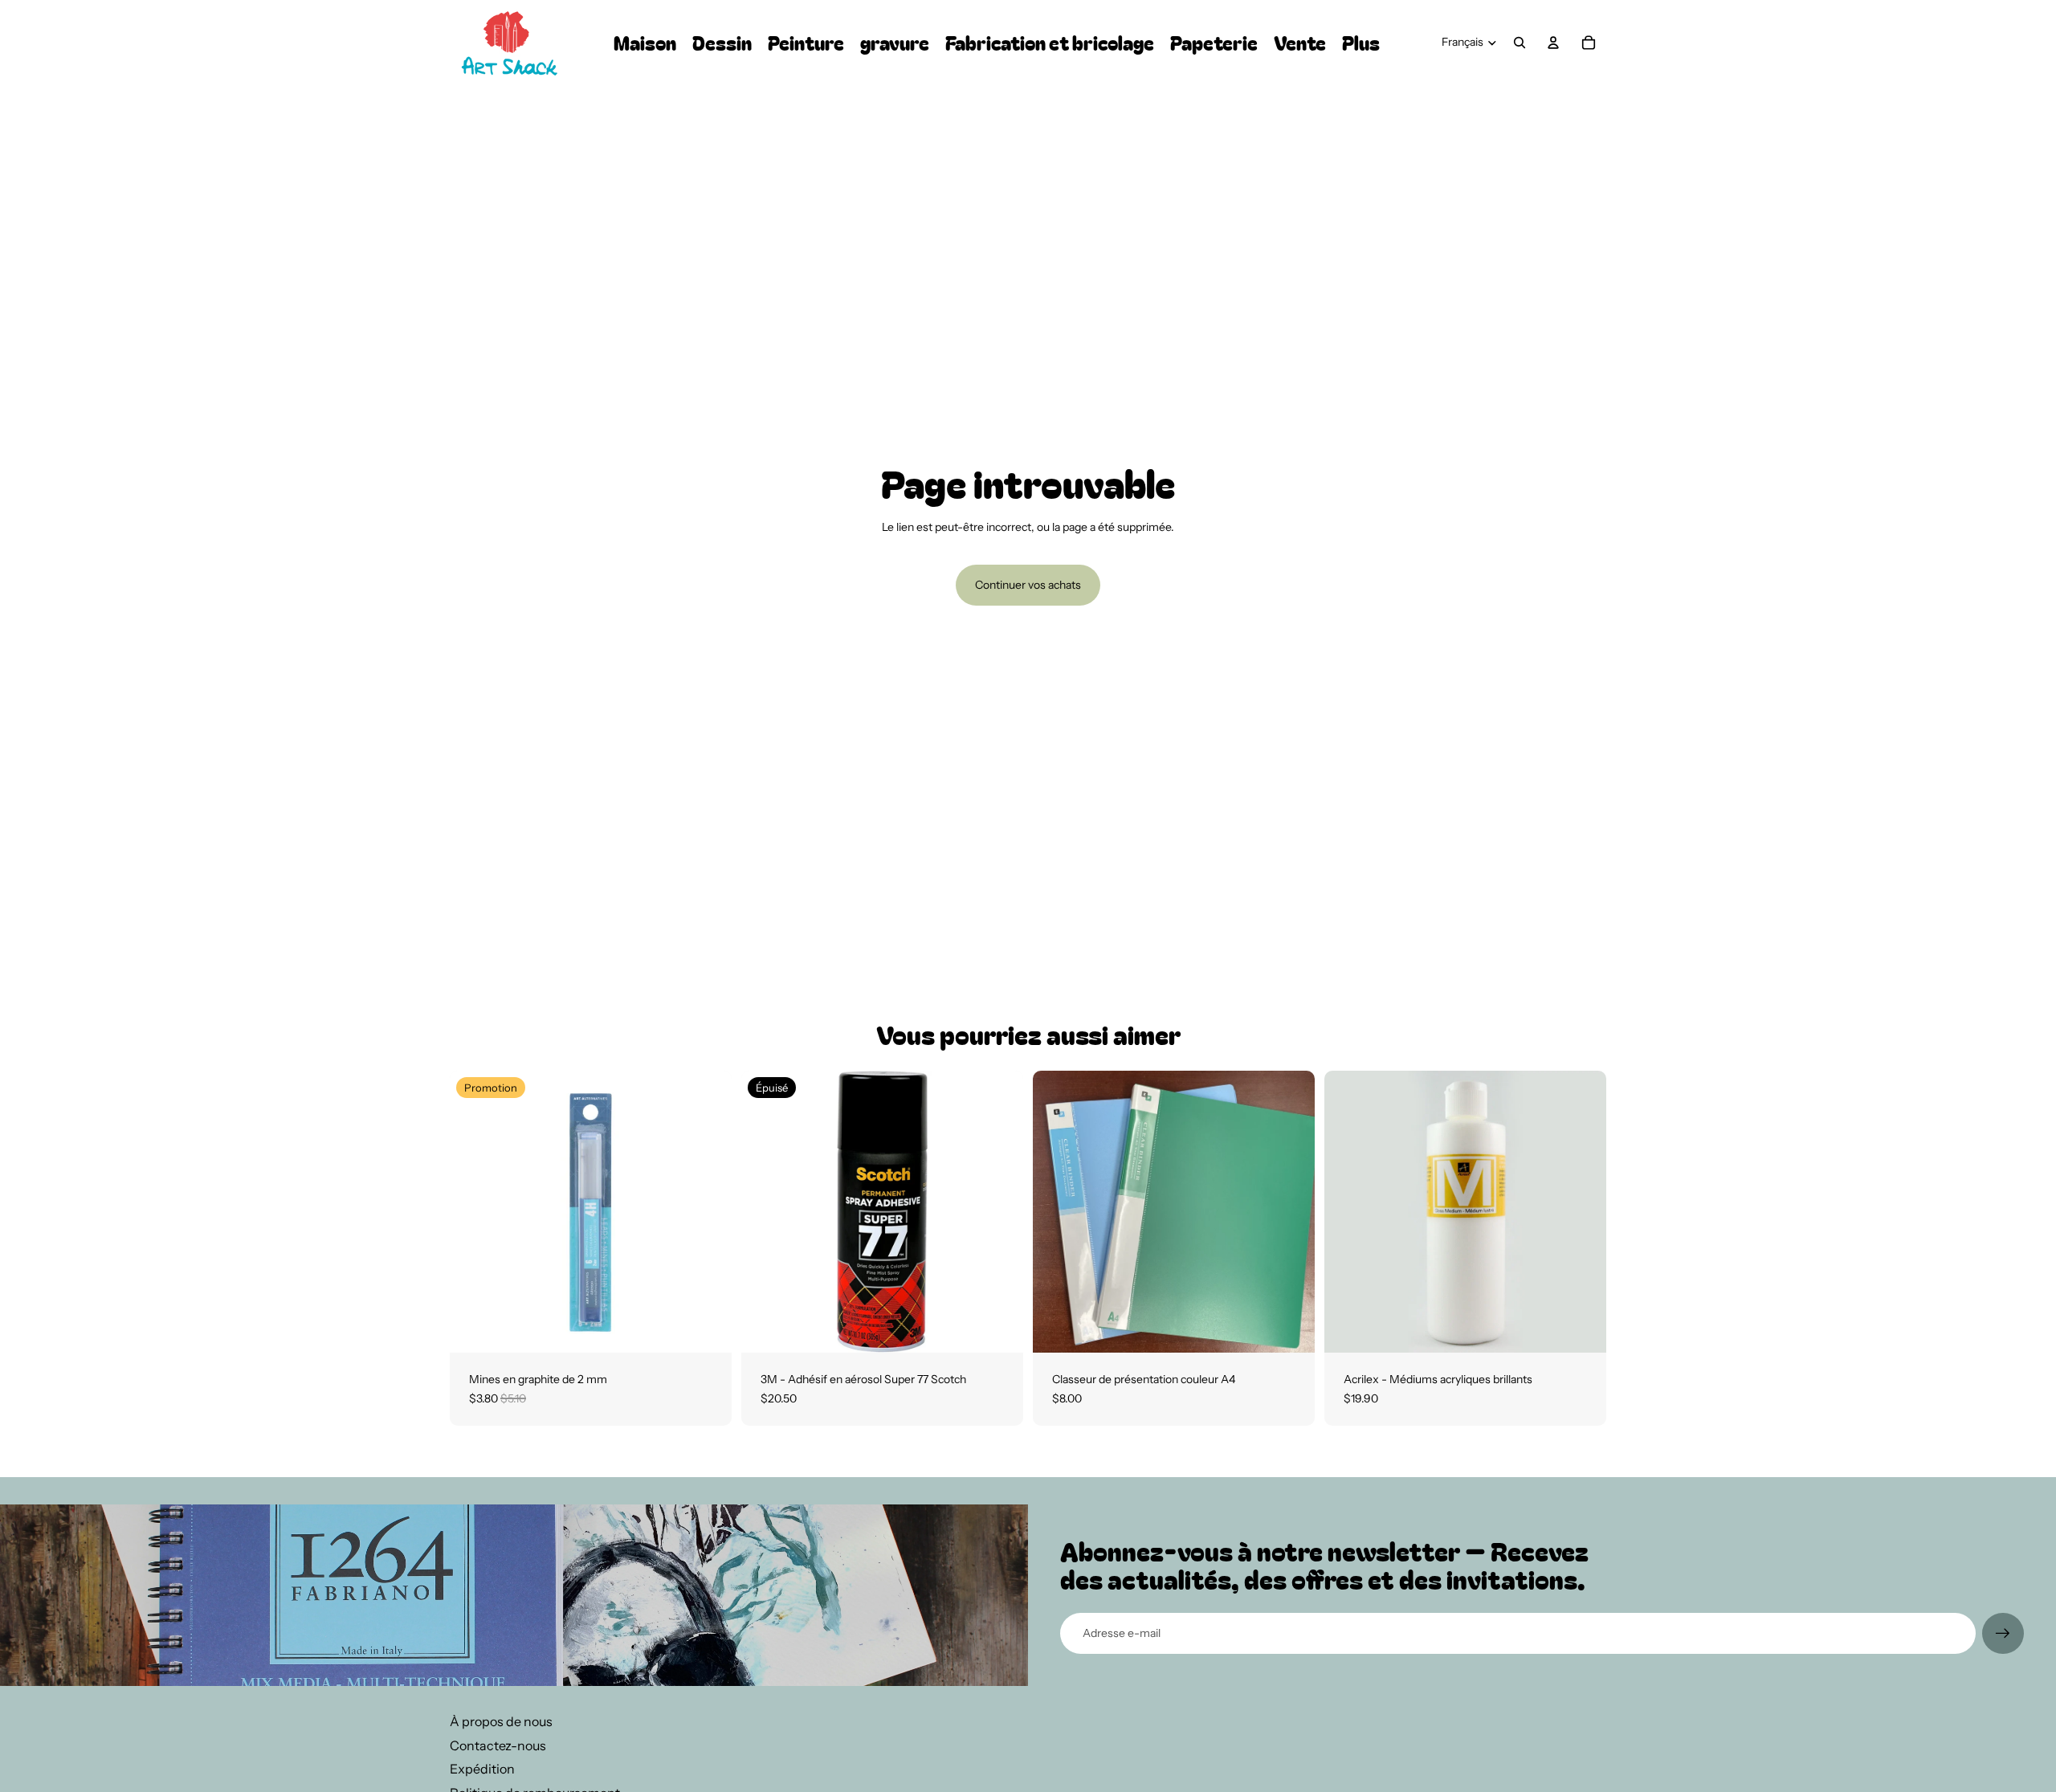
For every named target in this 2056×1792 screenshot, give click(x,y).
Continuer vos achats (1028, 585)
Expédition (482, 1769)
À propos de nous (501, 1721)
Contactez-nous (498, 1745)
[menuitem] (1361, 43)
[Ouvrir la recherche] (1520, 43)
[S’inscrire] (2003, 1634)
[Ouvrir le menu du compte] (1553, 43)
